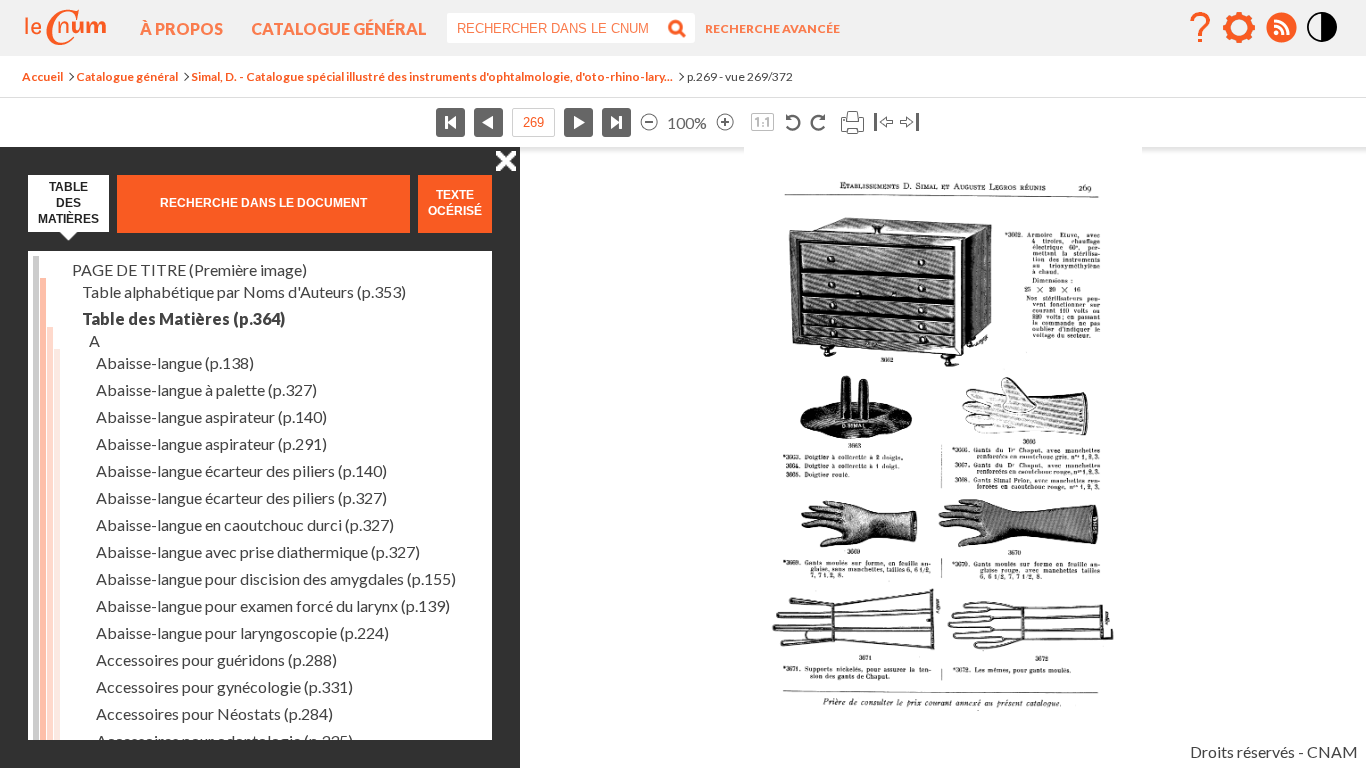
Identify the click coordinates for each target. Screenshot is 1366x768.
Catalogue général (339, 28)
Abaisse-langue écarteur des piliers (241, 470)
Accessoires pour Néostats (214, 713)
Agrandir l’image (725, 122)
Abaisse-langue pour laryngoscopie (242, 632)
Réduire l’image (649, 122)
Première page (450, 122)
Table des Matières (183, 318)
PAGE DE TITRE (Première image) (189, 269)
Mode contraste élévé (1323, 43)
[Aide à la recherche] (1200, 28)
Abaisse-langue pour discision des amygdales (276, 578)
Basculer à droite (909, 122)
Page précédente (488, 122)
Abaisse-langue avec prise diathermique (258, 551)
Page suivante (578, 122)
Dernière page (616, 122)
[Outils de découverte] (1239, 28)
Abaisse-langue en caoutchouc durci (245, 524)
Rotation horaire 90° (817, 122)
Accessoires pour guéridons (216, 659)
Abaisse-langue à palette (206, 389)
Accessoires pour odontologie (224, 740)
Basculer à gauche (883, 122)
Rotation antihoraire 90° (793, 122)
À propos (181, 28)
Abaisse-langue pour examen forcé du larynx (273, 605)
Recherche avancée (772, 28)
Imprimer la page (852, 122)
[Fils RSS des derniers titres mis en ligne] (1281, 28)
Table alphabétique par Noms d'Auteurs (244, 291)
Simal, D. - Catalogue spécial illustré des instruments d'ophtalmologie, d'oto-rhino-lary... (432, 76)
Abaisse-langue (175, 362)
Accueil (42, 76)
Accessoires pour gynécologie (224, 686)
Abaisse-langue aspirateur (211, 416)
